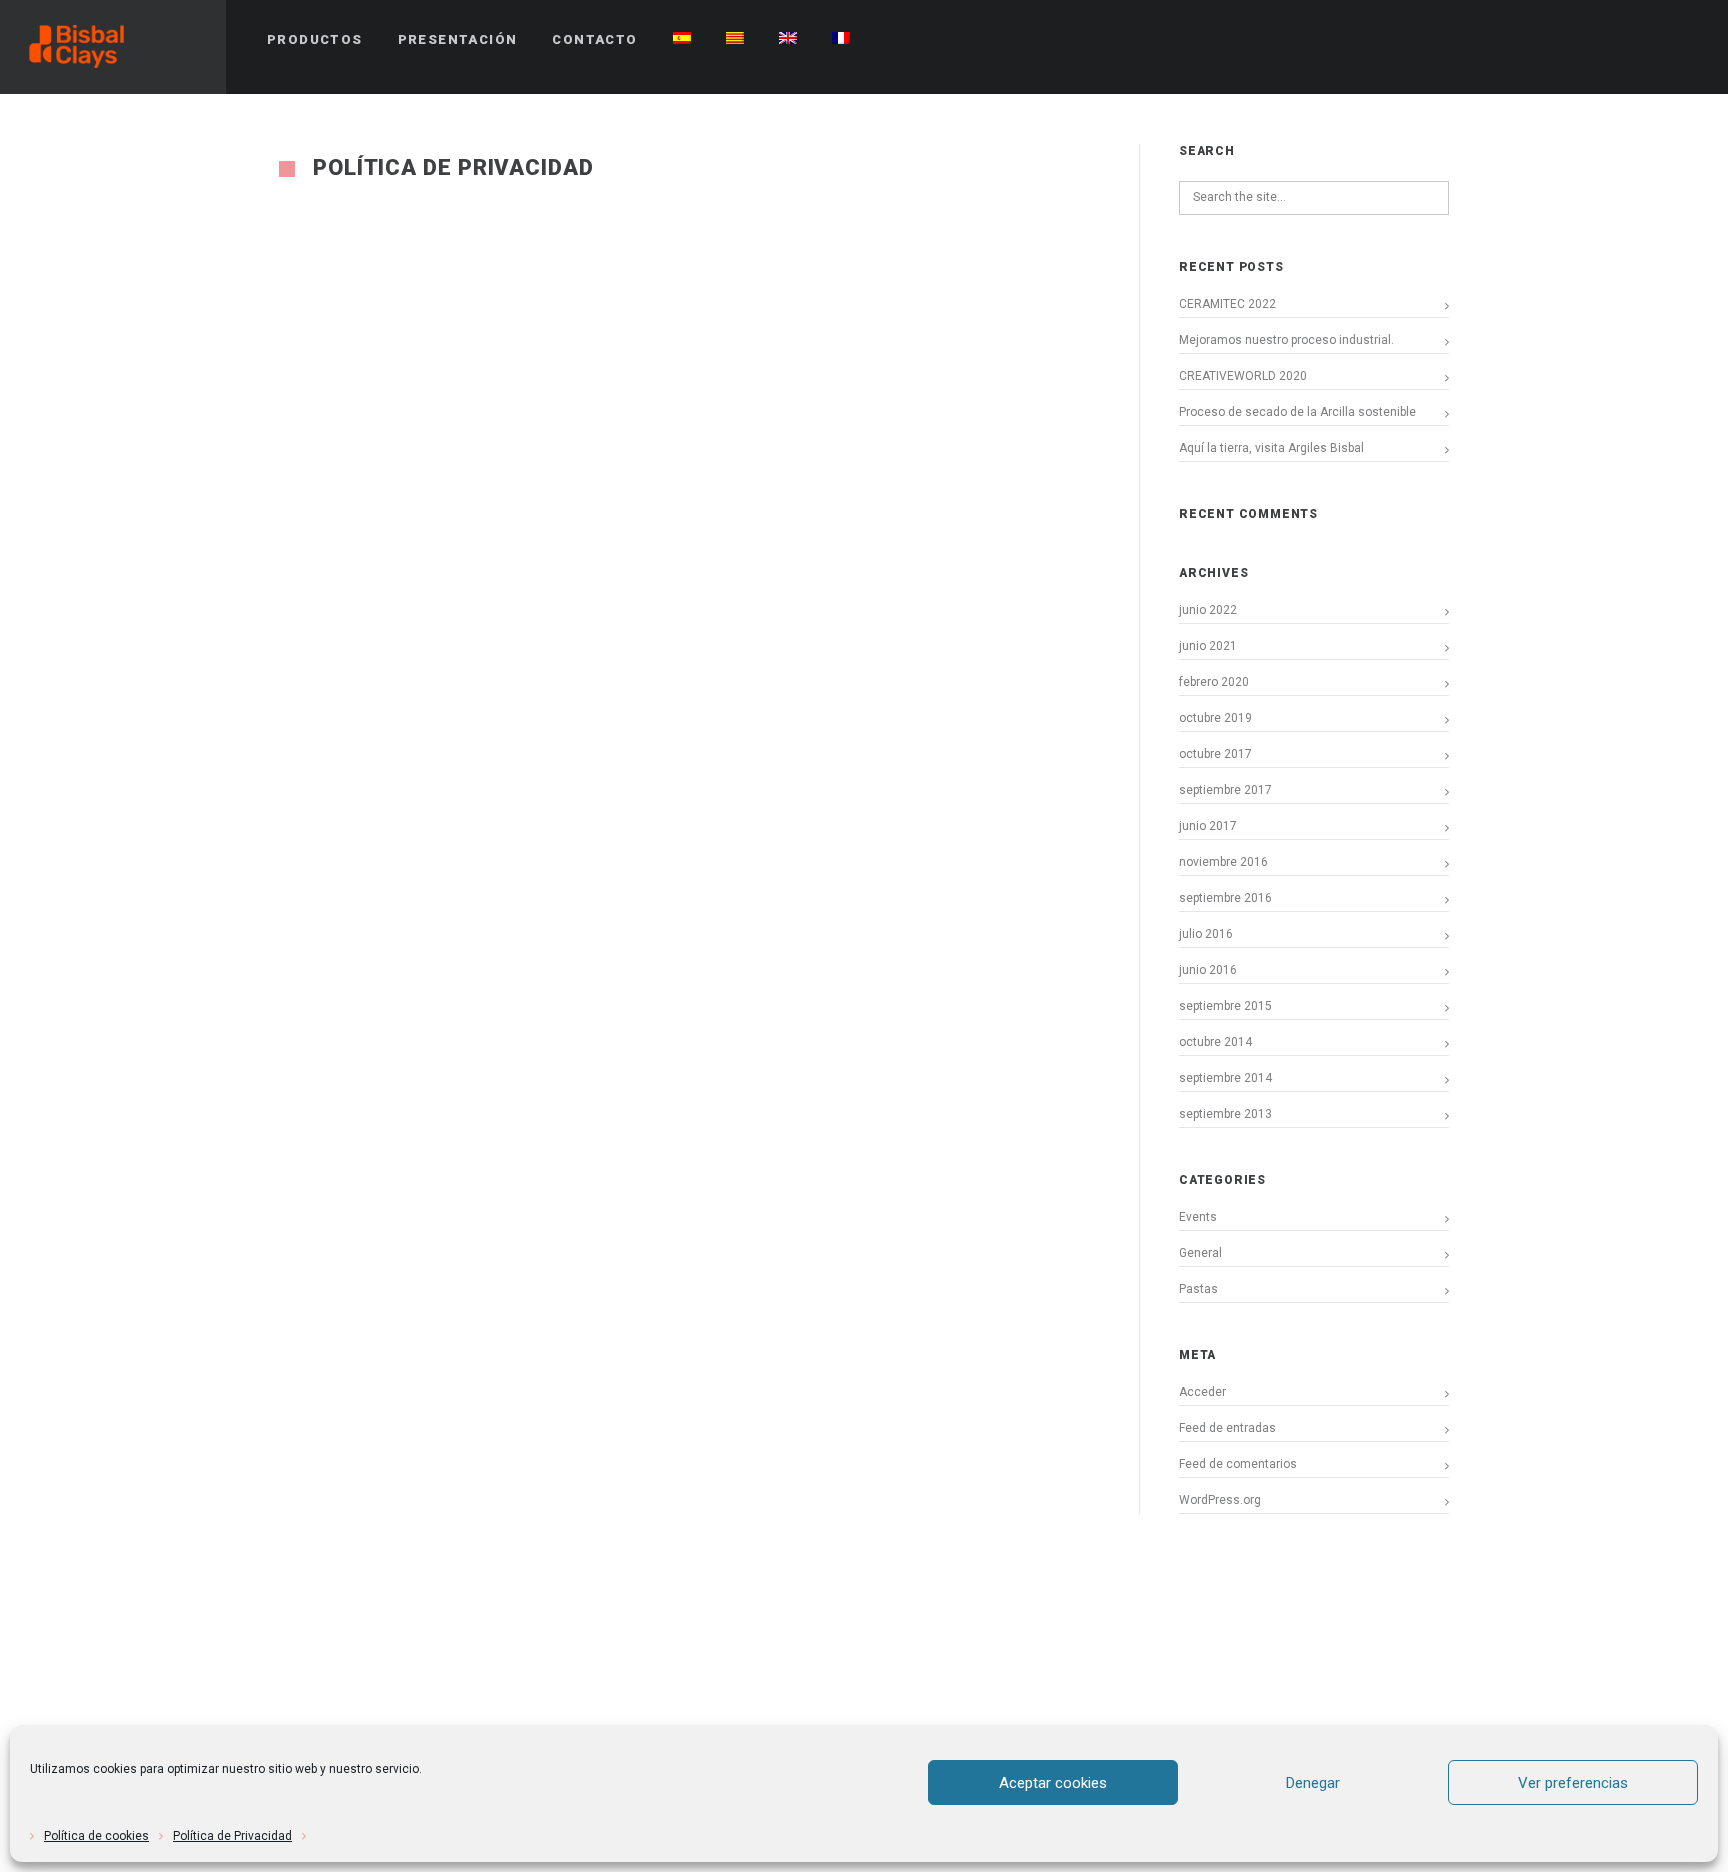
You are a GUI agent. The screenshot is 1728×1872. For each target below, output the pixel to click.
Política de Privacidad (232, 1836)
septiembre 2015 (1225, 1006)
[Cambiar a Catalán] (735, 40)
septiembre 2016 (1225, 898)
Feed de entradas (1227, 1428)
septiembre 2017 (1225, 790)
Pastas (1198, 1289)
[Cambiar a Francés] (841, 40)
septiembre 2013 (1225, 1114)
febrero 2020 (1214, 682)
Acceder (1202, 1392)
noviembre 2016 (1223, 862)
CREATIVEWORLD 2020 (1243, 376)
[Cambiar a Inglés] (788, 40)
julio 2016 (1206, 934)
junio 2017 (1208, 826)
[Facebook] (1577, 40)
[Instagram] (1649, 40)
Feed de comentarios (1238, 1464)
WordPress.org (1220, 1500)
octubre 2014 (1215, 1042)
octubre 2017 (1215, 754)
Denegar (1313, 1783)
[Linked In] (1685, 40)
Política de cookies (96, 1836)
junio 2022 (1208, 610)
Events (1198, 1217)
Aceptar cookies (1053, 1783)
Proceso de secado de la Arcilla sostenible (1297, 412)
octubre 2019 (1215, 718)
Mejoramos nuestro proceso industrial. (1286, 340)
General (1200, 1253)
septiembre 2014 (1225, 1078)
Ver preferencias (1573, 1783)
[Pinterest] (1613, 40)
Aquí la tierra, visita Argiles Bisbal (1271, 448)
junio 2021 (1208, 646)
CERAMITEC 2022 (1227, 304)
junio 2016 (1208, 970)
